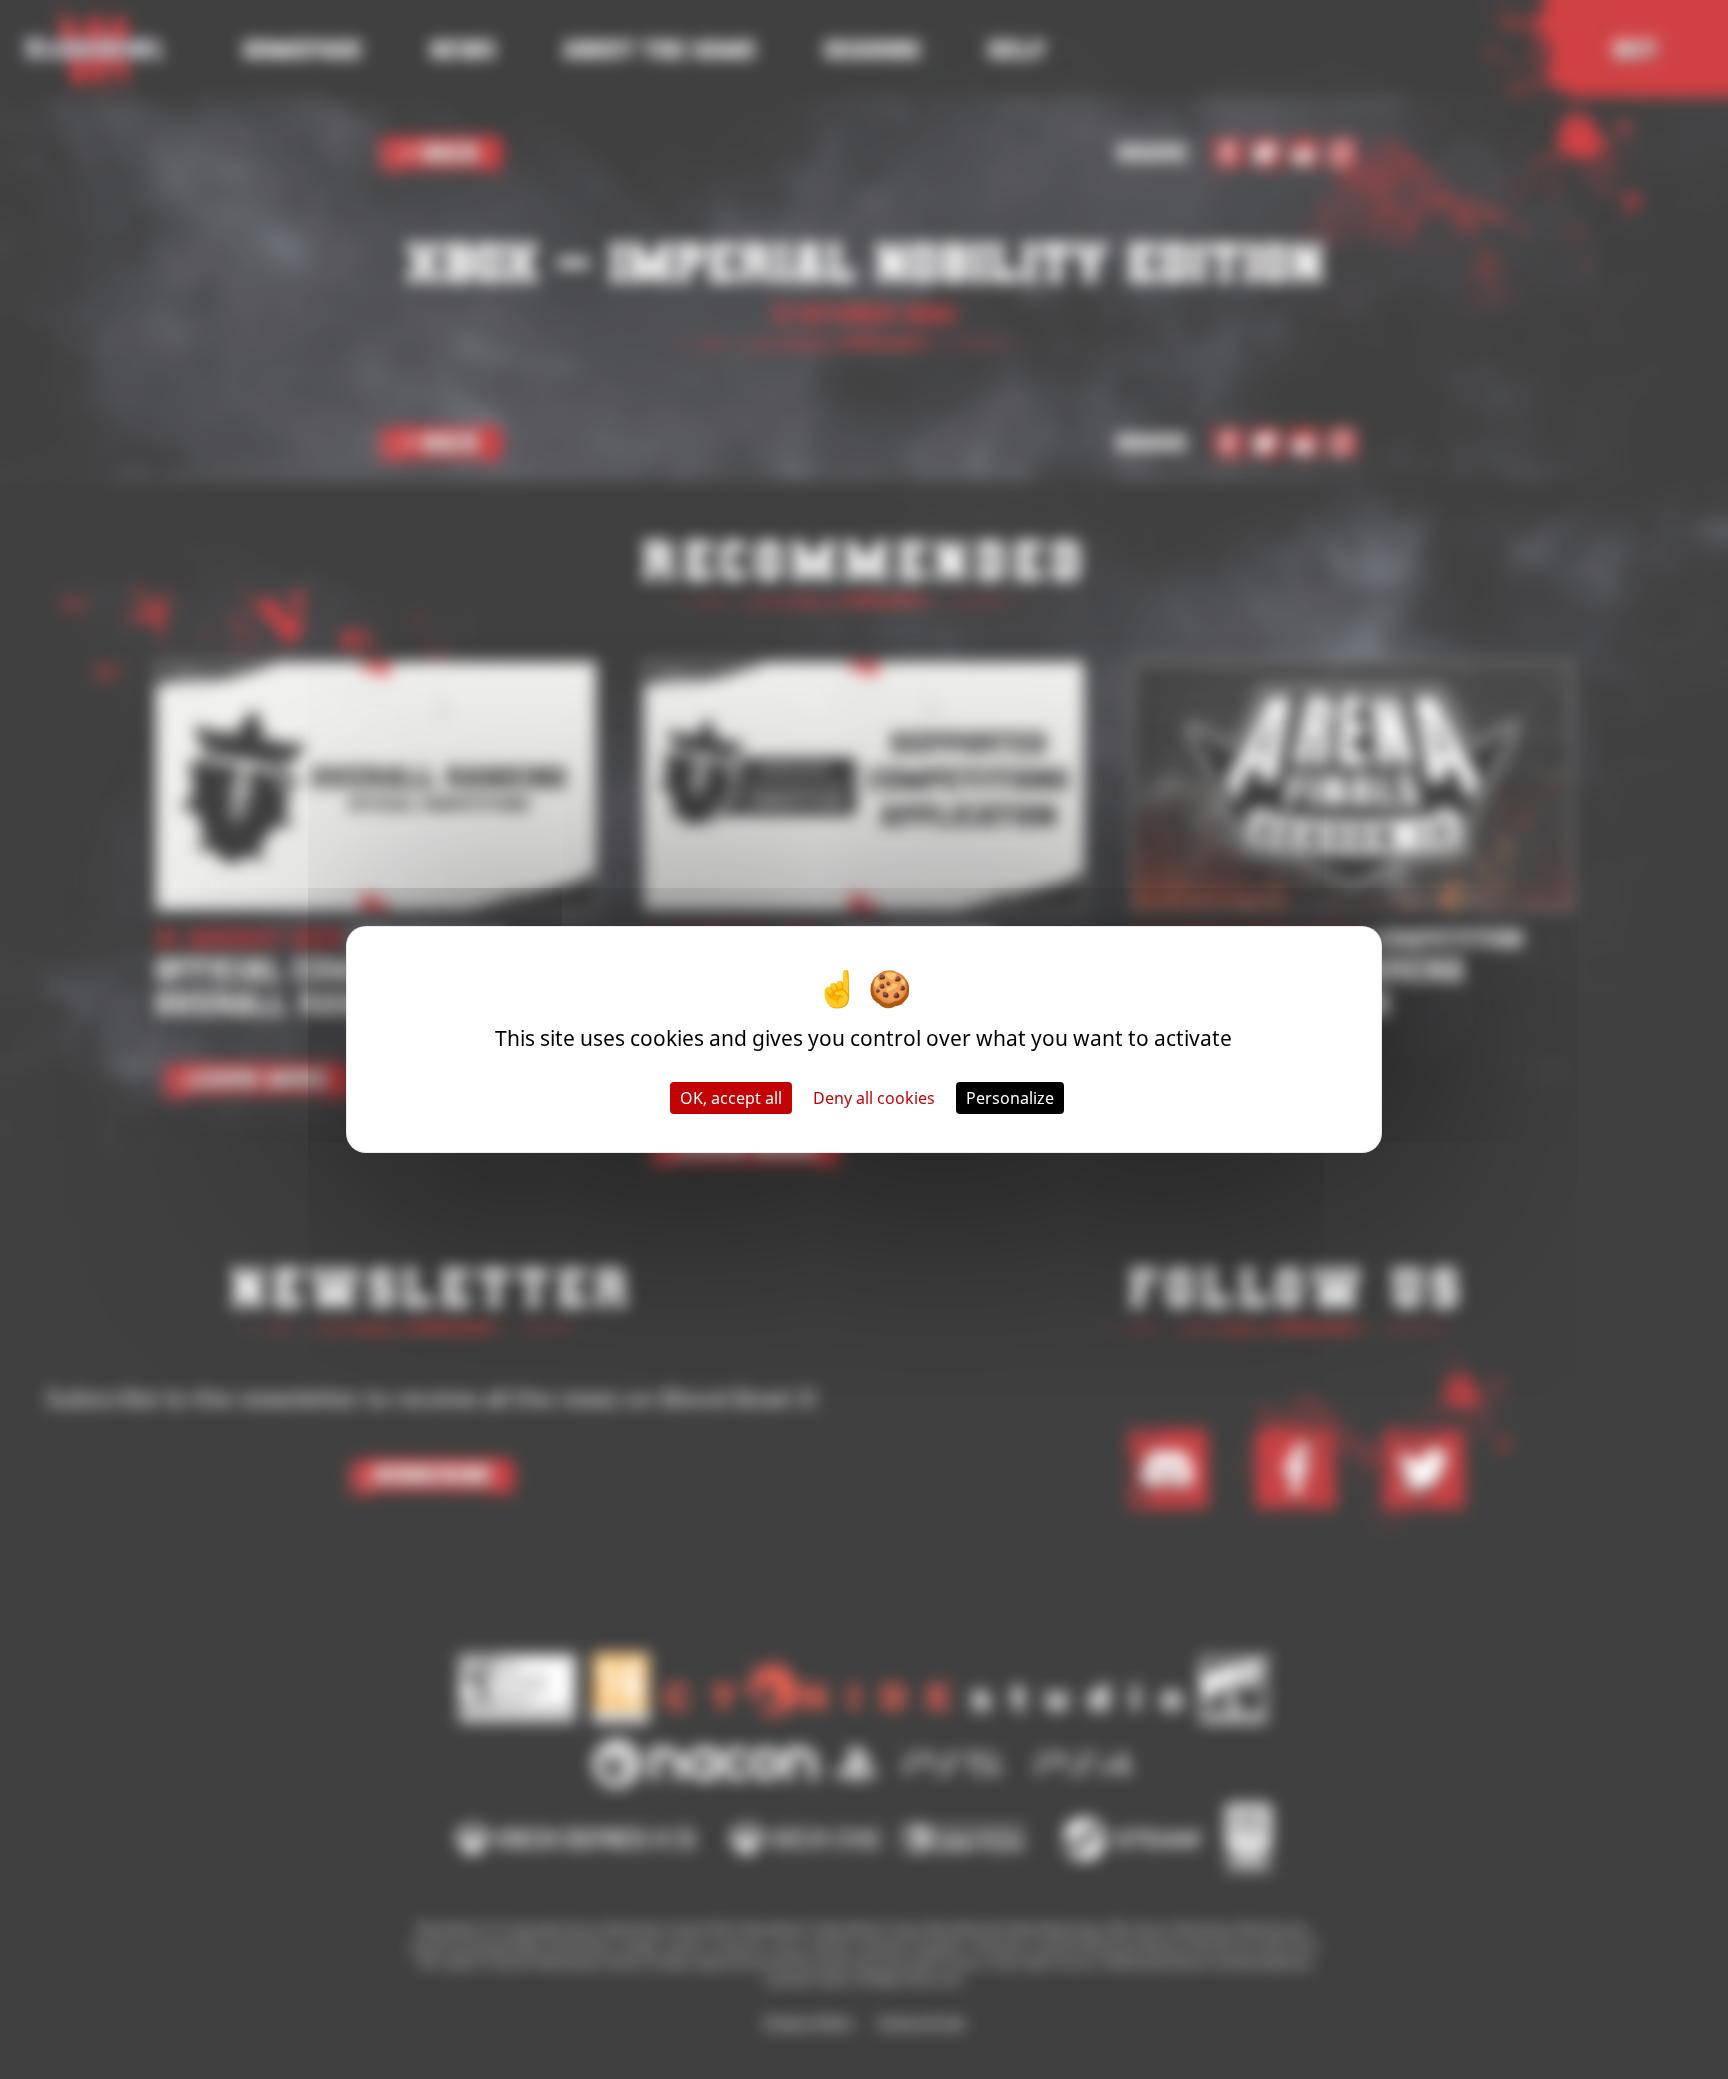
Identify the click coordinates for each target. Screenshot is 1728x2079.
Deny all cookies (874, 1098)
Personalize (1010, 1098)
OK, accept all (731, 1098)
